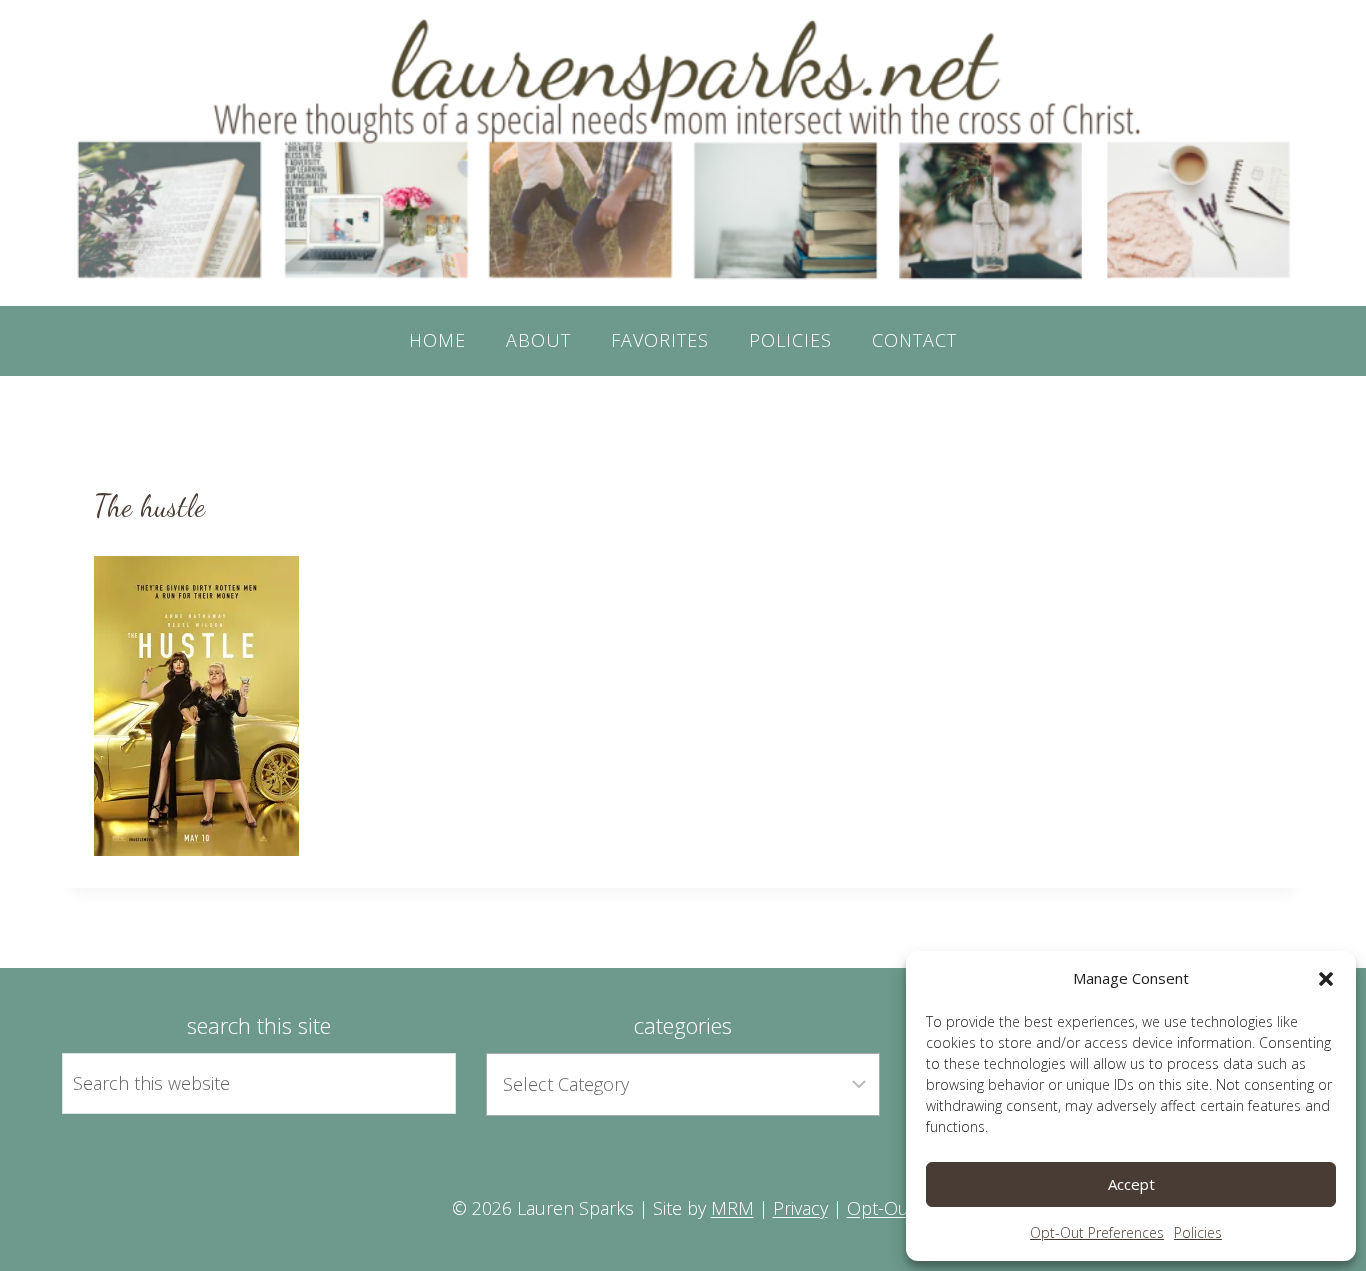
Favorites (660, 340)
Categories (683, 1025)
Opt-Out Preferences (1097, 1232)
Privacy (800, 1208)
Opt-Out (881, 1208)
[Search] (418, 1083)
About (538, 340)
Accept (1131, 1184)
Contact (914, 340)
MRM (732, 1208)
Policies (1198, 1232)
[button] (1326, 979)
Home (437, 340)
